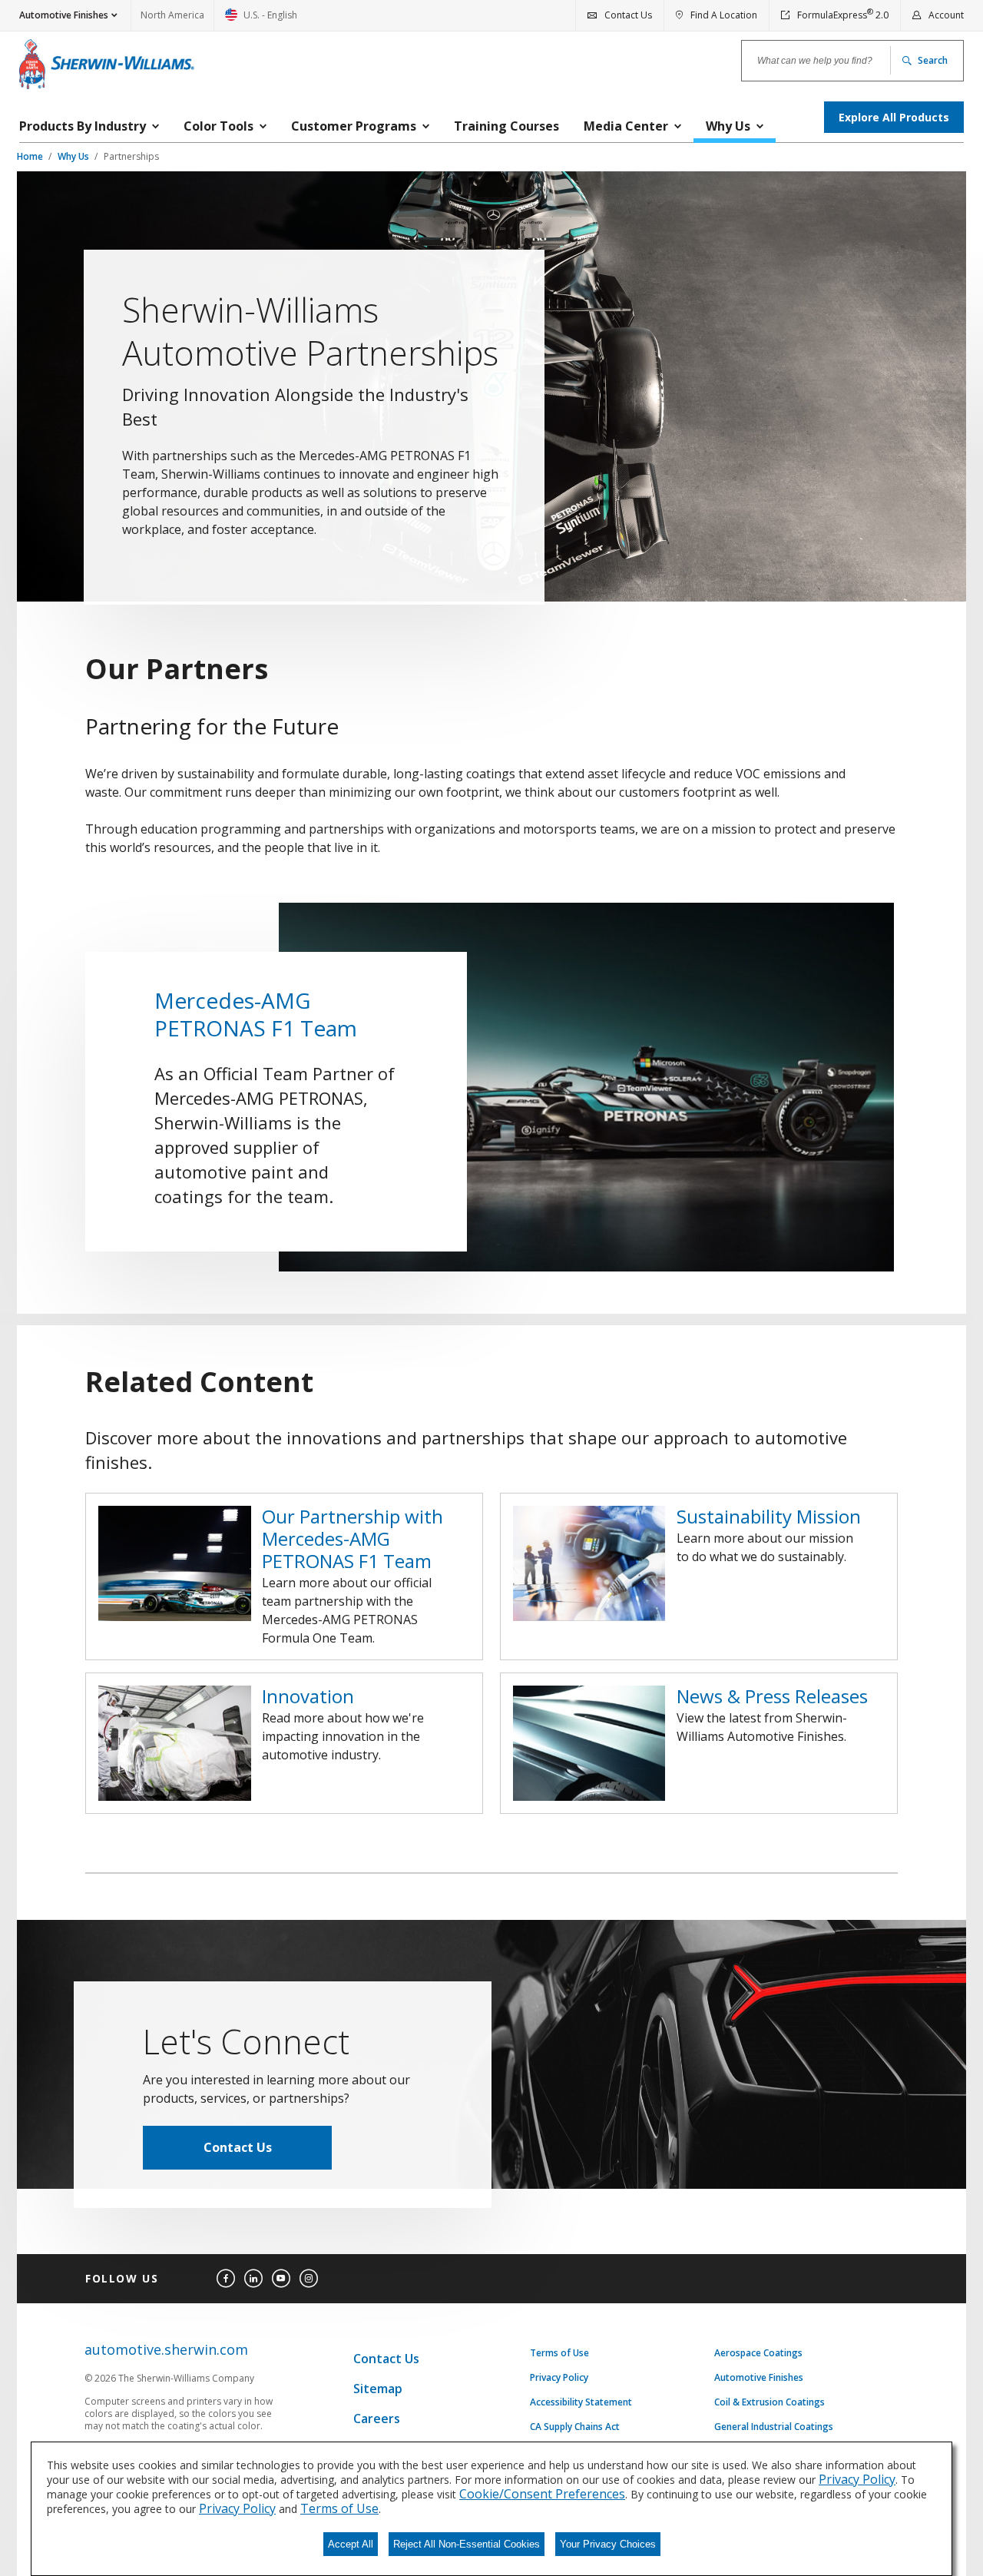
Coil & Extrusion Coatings (770, 2402)
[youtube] (281, 2279)
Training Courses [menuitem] (506, 126)
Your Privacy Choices (608, 2544)
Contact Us (238, 2147)
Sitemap (378, 2389)
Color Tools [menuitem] (218, 126)
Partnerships (131, 156)
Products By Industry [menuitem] (83, 126)
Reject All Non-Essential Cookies (467, 2544)
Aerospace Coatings (758, 2353)
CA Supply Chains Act (575, 2427)
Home (31, 156)
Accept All (351, 2544)
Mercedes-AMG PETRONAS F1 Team (256, 1014)
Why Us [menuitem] (728, 126)
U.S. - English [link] (261, 20)
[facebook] (226, 2279)
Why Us (74, 156)
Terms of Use (559, 2353)
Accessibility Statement (581, 2402)
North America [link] (172, 15)
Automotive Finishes (759, 2378)
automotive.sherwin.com (166, 2350)
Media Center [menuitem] (626, 126)
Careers (377, 2419)
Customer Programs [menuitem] (354, 126)
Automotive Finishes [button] (64, 15)
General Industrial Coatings (774, 2427)
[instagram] (309, 2279)
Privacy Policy (559, 2378)
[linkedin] (253, 2279)
